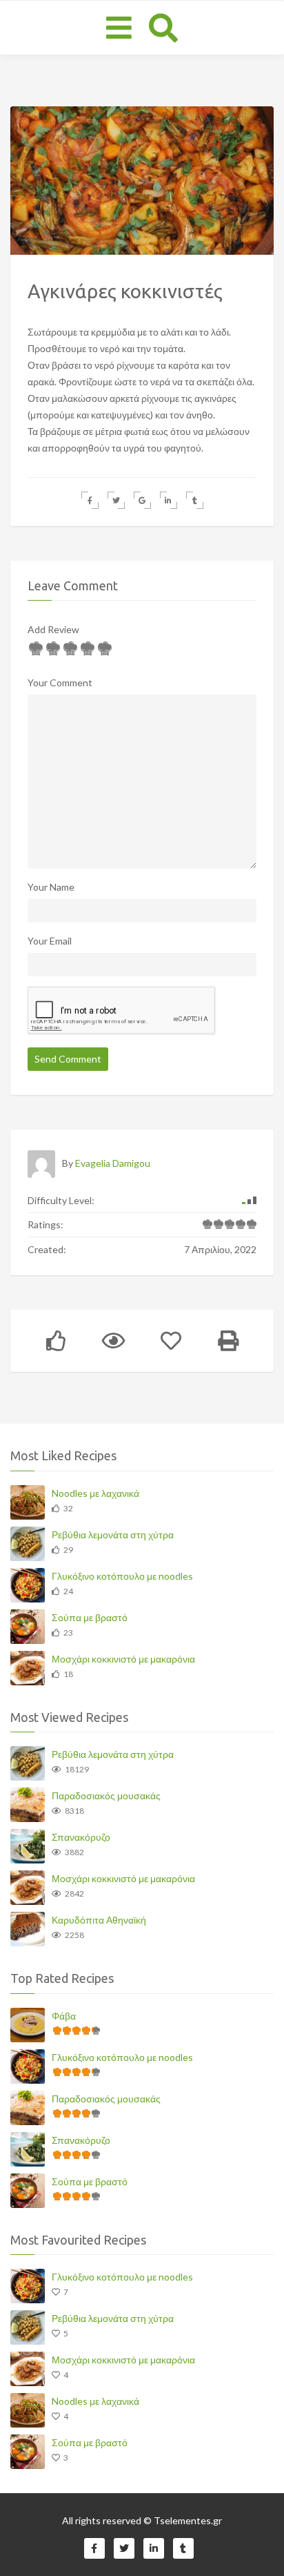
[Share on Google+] (142, 500)
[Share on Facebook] (90, 500)
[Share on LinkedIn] (169, 500)
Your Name (51, 887)
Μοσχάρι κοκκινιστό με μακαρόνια (123, 1659)
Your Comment (60, 682)
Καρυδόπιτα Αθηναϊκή (99, 1920)
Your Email (50, 941)
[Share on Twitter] (116, 500)
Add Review (53, 629)
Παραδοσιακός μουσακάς (106, 1795)
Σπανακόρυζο (81, 1837)
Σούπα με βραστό (90, 1617)
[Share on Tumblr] (195, 500)
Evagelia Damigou (113, 1163)
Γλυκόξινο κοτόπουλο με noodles (122, 1576)
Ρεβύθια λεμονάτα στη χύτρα (113, 1534)
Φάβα (64, 2016)
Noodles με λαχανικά (95, 1493)
